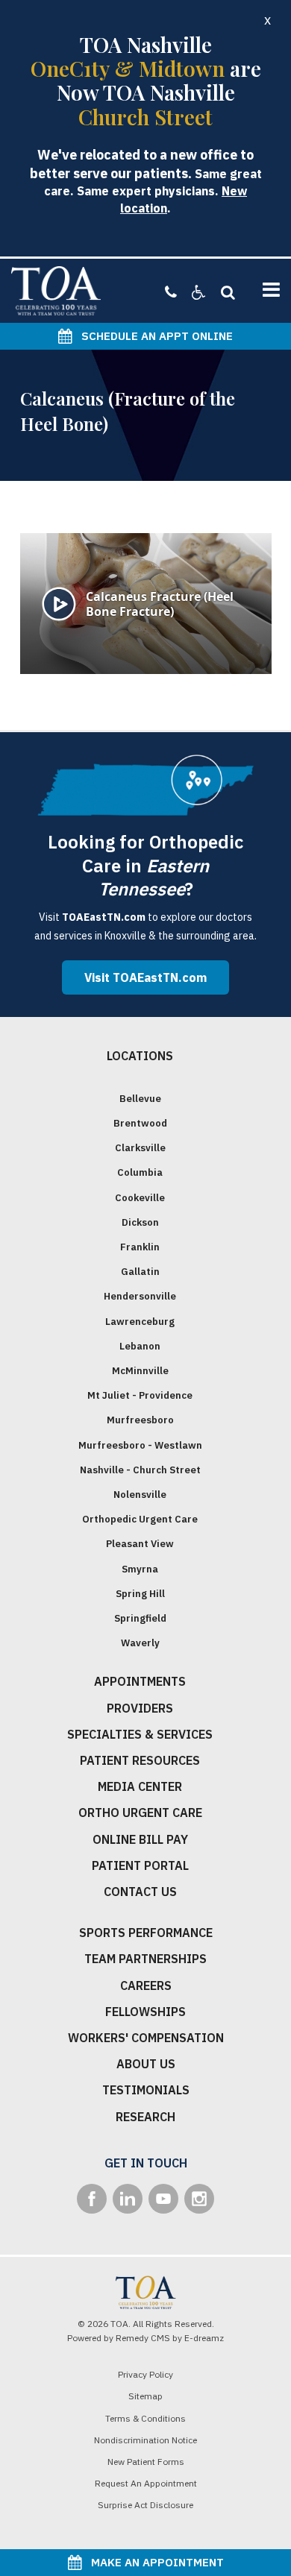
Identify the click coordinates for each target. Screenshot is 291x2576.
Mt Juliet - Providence (140, 1395)
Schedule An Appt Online (153, 336)
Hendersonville (140, 1296)
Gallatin (140, 1272)
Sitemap (145, 2396)
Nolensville (140, 1495)
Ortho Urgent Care (140, 1813)
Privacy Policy (145, 2374)
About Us (146, 2064)
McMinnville (140, 1371)
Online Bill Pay (140, 1839)
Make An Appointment (153, 2562)
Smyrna (140, 1569)
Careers (146, 1985)
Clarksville (140, 1148)
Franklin (140, 1247)
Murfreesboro (140, 1420)
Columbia (140, 1172)
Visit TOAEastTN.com (145, 977)
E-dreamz (204, 2338)
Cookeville (140, 1198)
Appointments (140, 1681)
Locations (140, 1056)
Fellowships (145, 2012)
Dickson (140, 1222)
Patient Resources (140, 1760)
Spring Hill (140, 1594)
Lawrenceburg (140, 1322)
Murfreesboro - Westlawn (140, 1445)
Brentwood (140, 1123)
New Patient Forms (146, 2462)
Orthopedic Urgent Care (140, 1519)
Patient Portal (140, 1865)
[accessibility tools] (191, 292)
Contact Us (140, 1892)
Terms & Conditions (145, 2418)
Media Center (140, 1786)
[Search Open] (224, 292)
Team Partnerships (145, 1959)
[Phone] (171, 292)
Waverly (140, 1643)
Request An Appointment (146, 2483)
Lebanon (140, 1346)
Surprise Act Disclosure (145, 2505)
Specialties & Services (140, 1734)
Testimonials (146, 2090)
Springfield (140, 1618)
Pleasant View (140, 1544)
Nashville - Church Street (140, 1470)
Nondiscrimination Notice (145, 2440)
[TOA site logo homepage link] (56, 291)
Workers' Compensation (146, 2038)
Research (145, 2117)
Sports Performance (146, 1933)
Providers (140, 1708)
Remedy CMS (143, 2338)
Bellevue (140, 1099)
